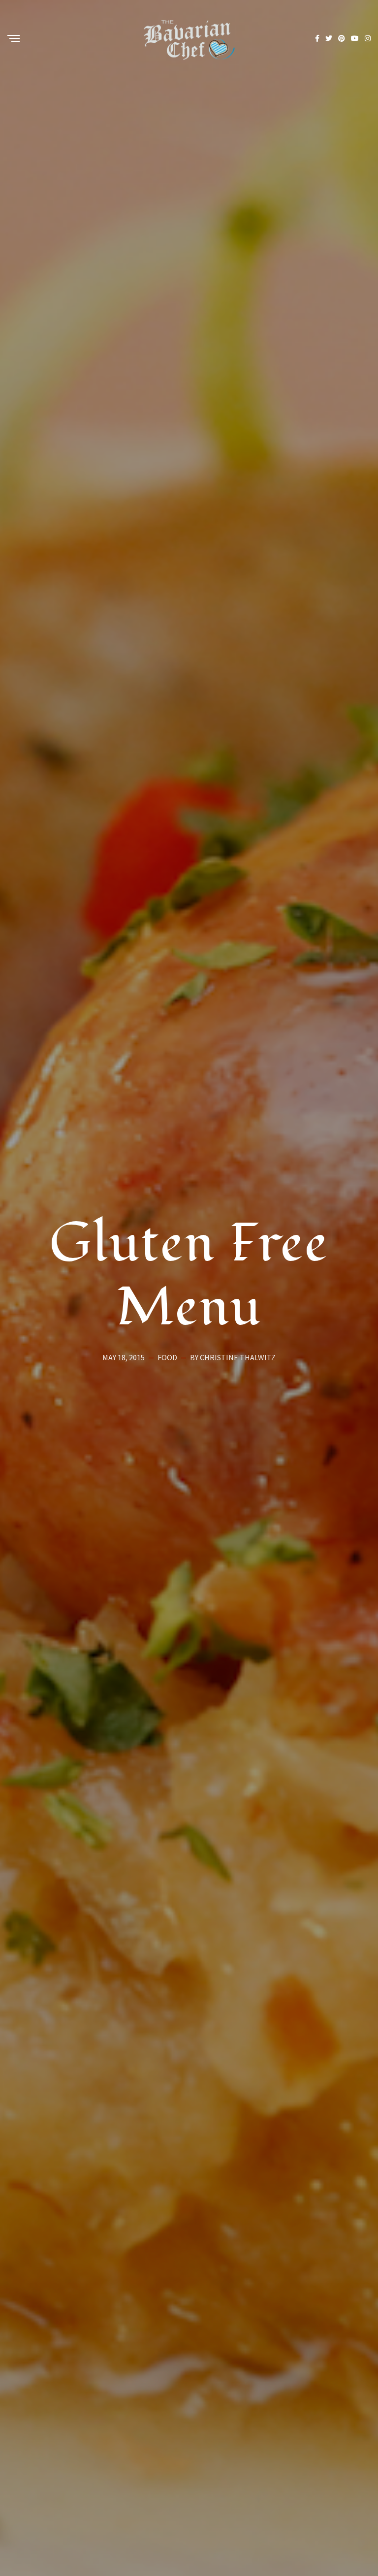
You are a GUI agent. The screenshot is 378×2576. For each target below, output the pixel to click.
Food (167, 1358)
